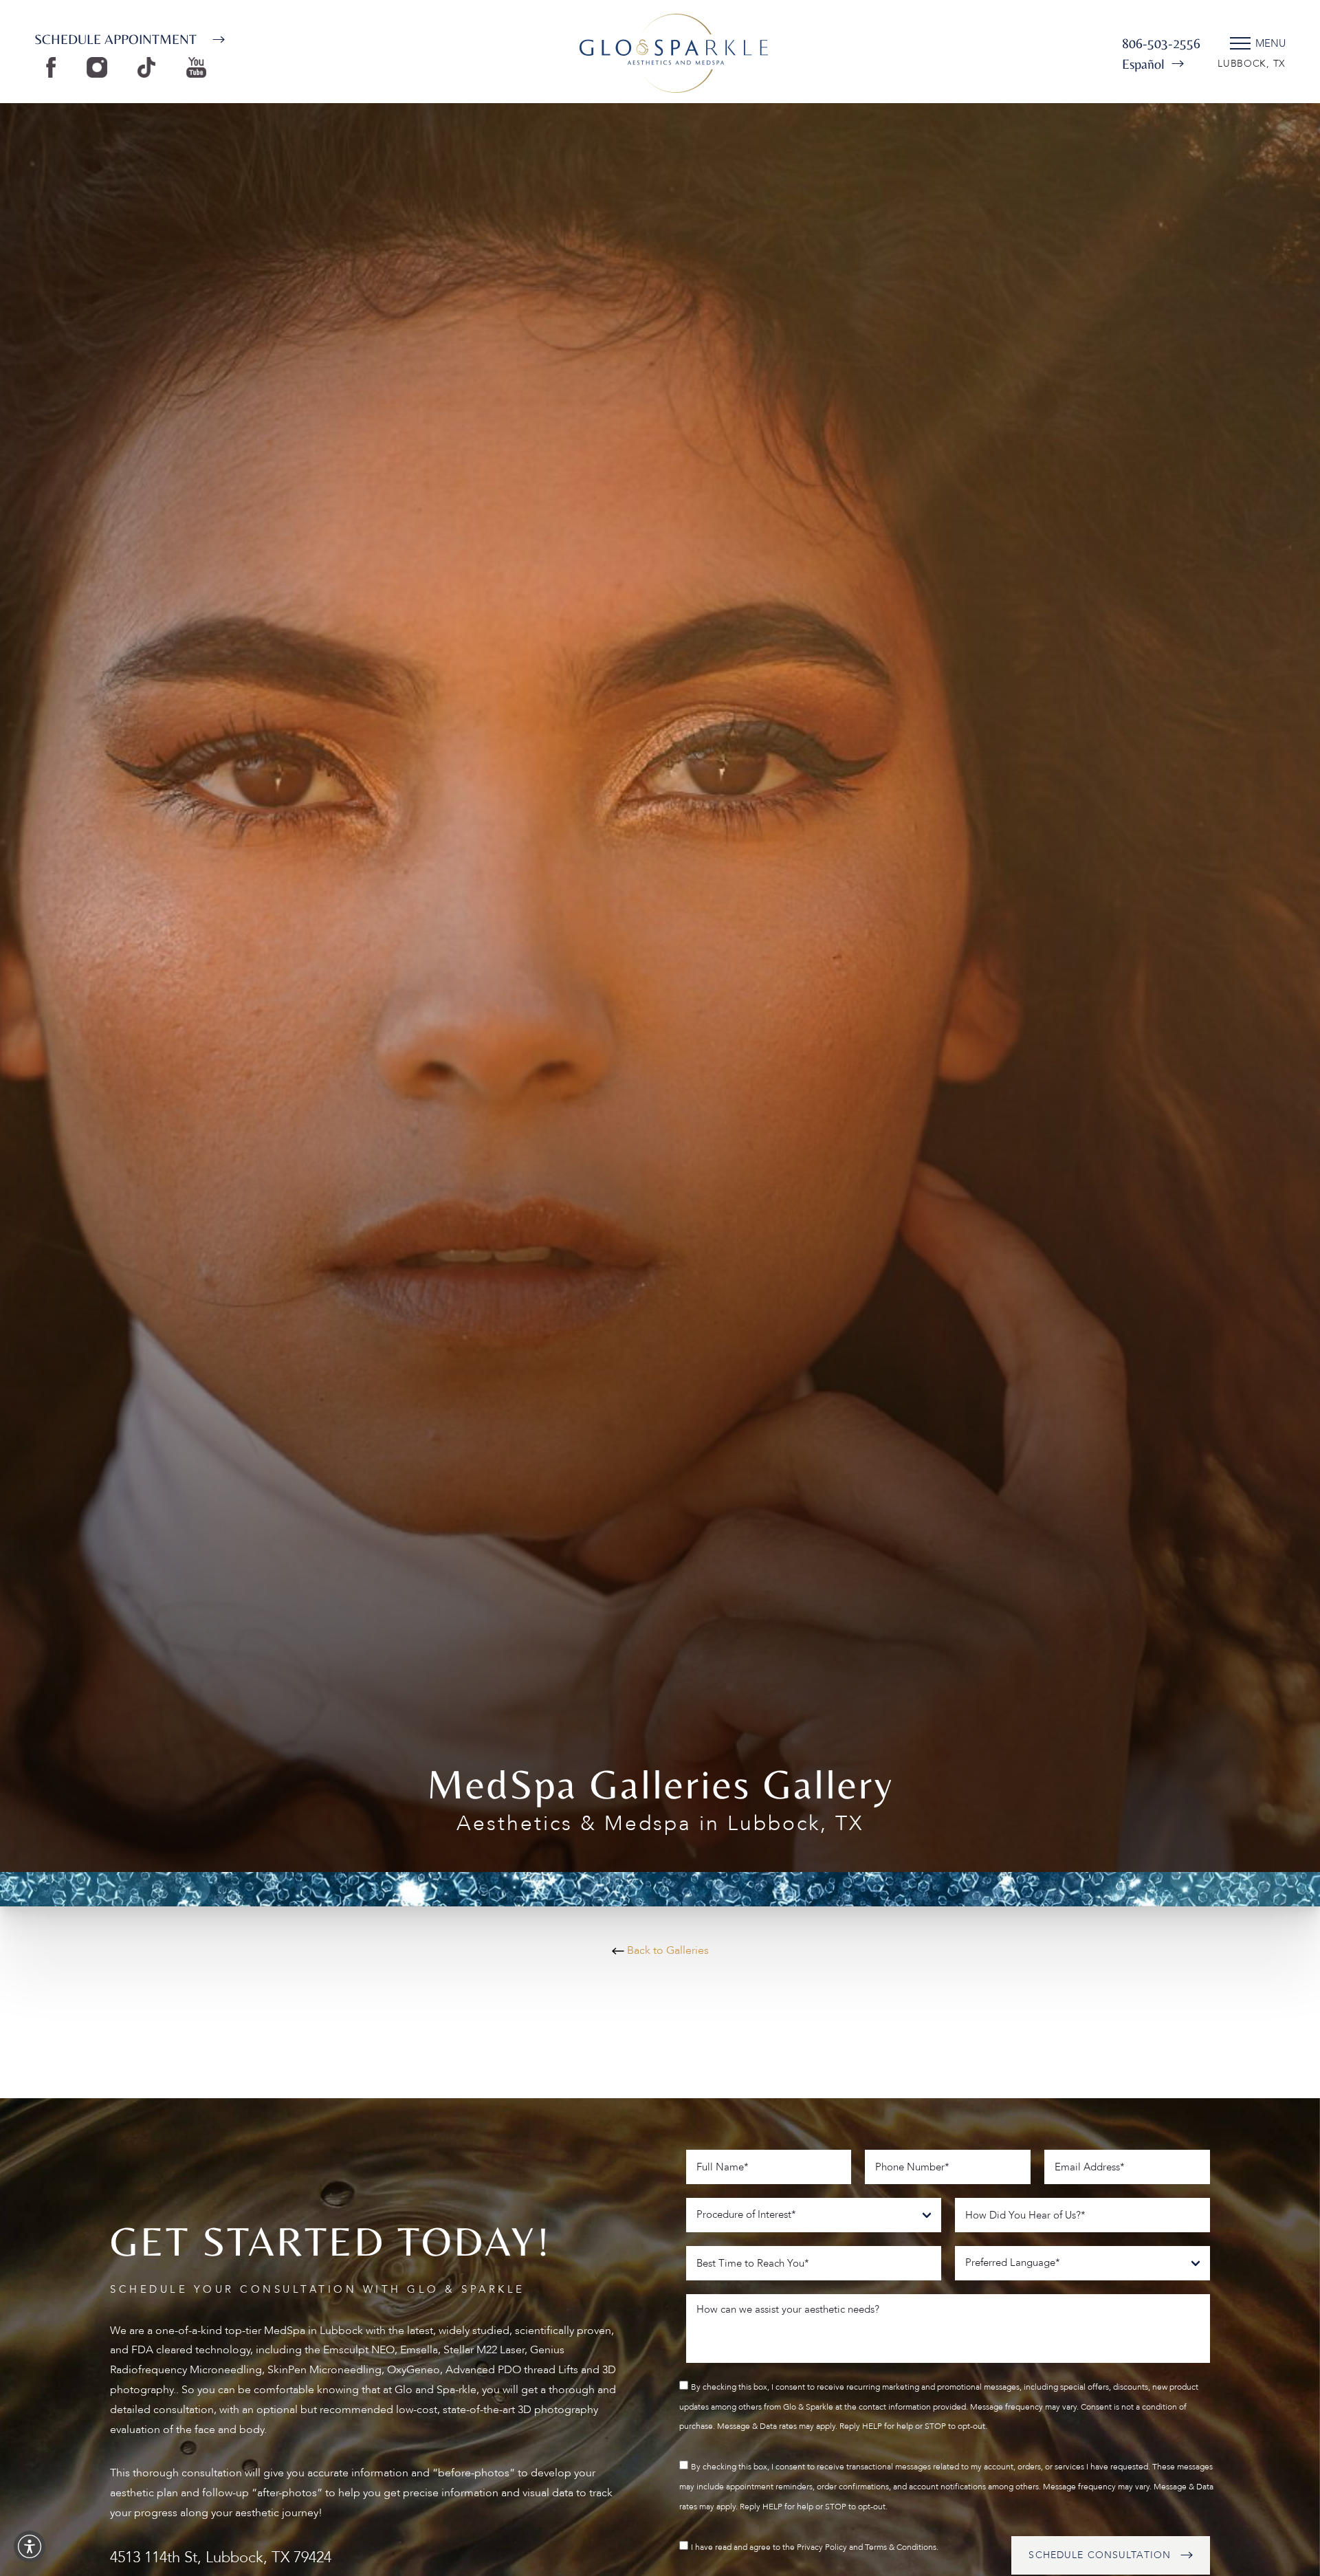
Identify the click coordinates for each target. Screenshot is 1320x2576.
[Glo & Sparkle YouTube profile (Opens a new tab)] (200, 67)
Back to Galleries (667, 1950)
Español (1143, 64)
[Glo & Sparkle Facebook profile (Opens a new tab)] (54, 67)
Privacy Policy (822, 2546)
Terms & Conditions (901, 2546)
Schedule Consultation (1100, 2555)
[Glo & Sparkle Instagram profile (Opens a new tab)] (100, 67)
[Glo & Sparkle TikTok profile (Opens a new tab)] (150, 67)
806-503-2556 (1161, 43)
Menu (1270, 43)
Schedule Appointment (115, 39)
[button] (30, 2546)
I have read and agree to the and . (815, 2546)
